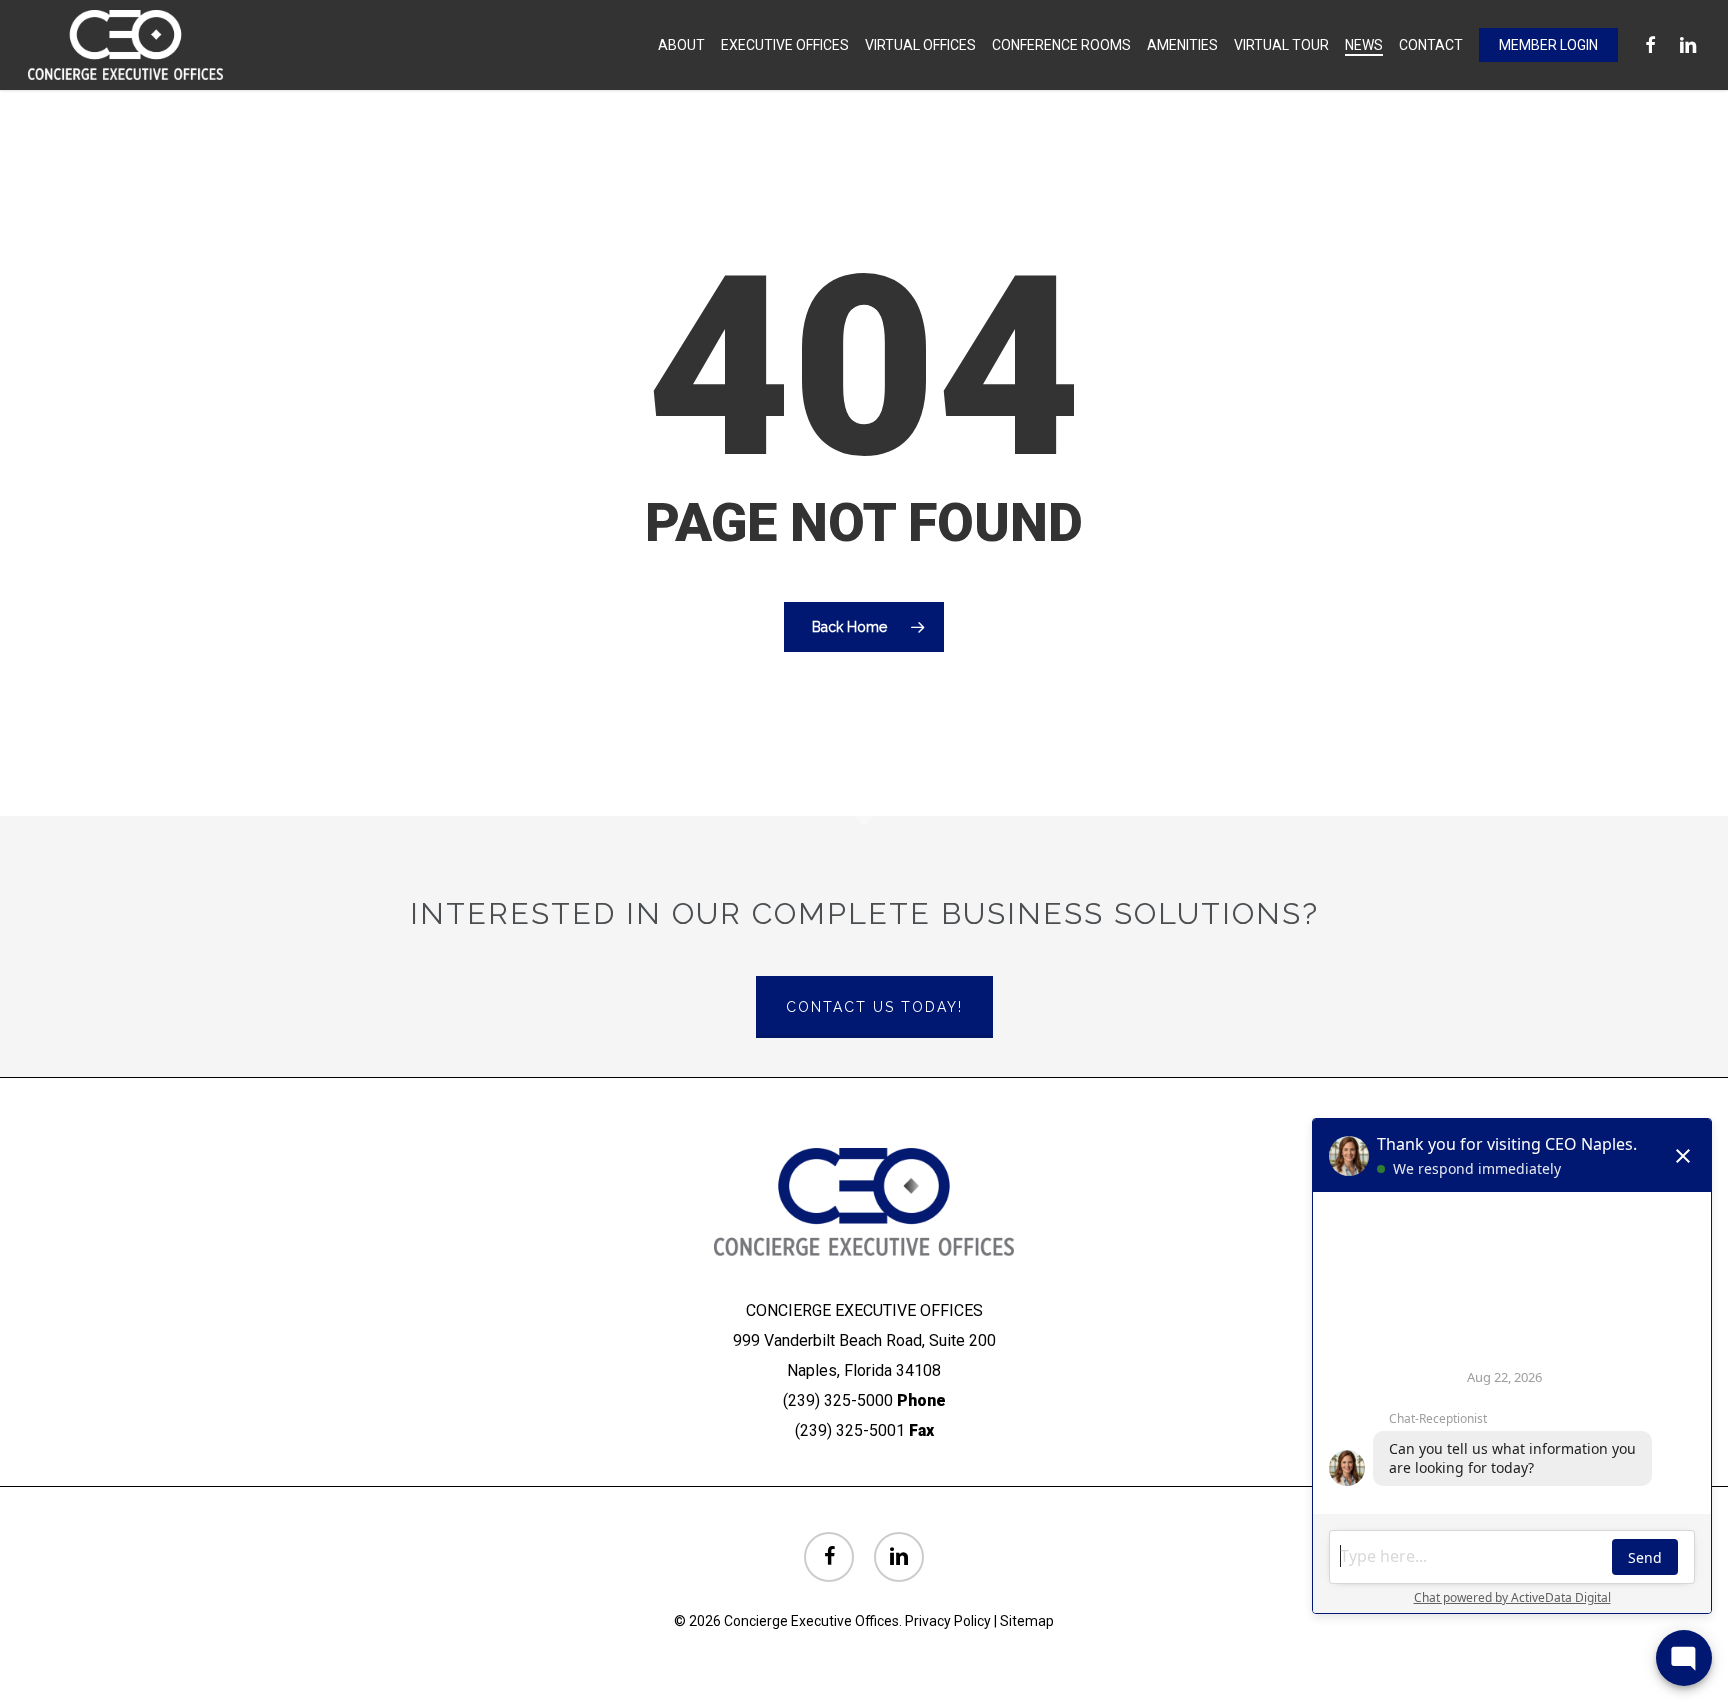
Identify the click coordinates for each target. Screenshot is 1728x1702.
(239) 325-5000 (838, 1400)
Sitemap (1027, 1621)
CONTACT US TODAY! (874, 1007)
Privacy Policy (948, 1621)
